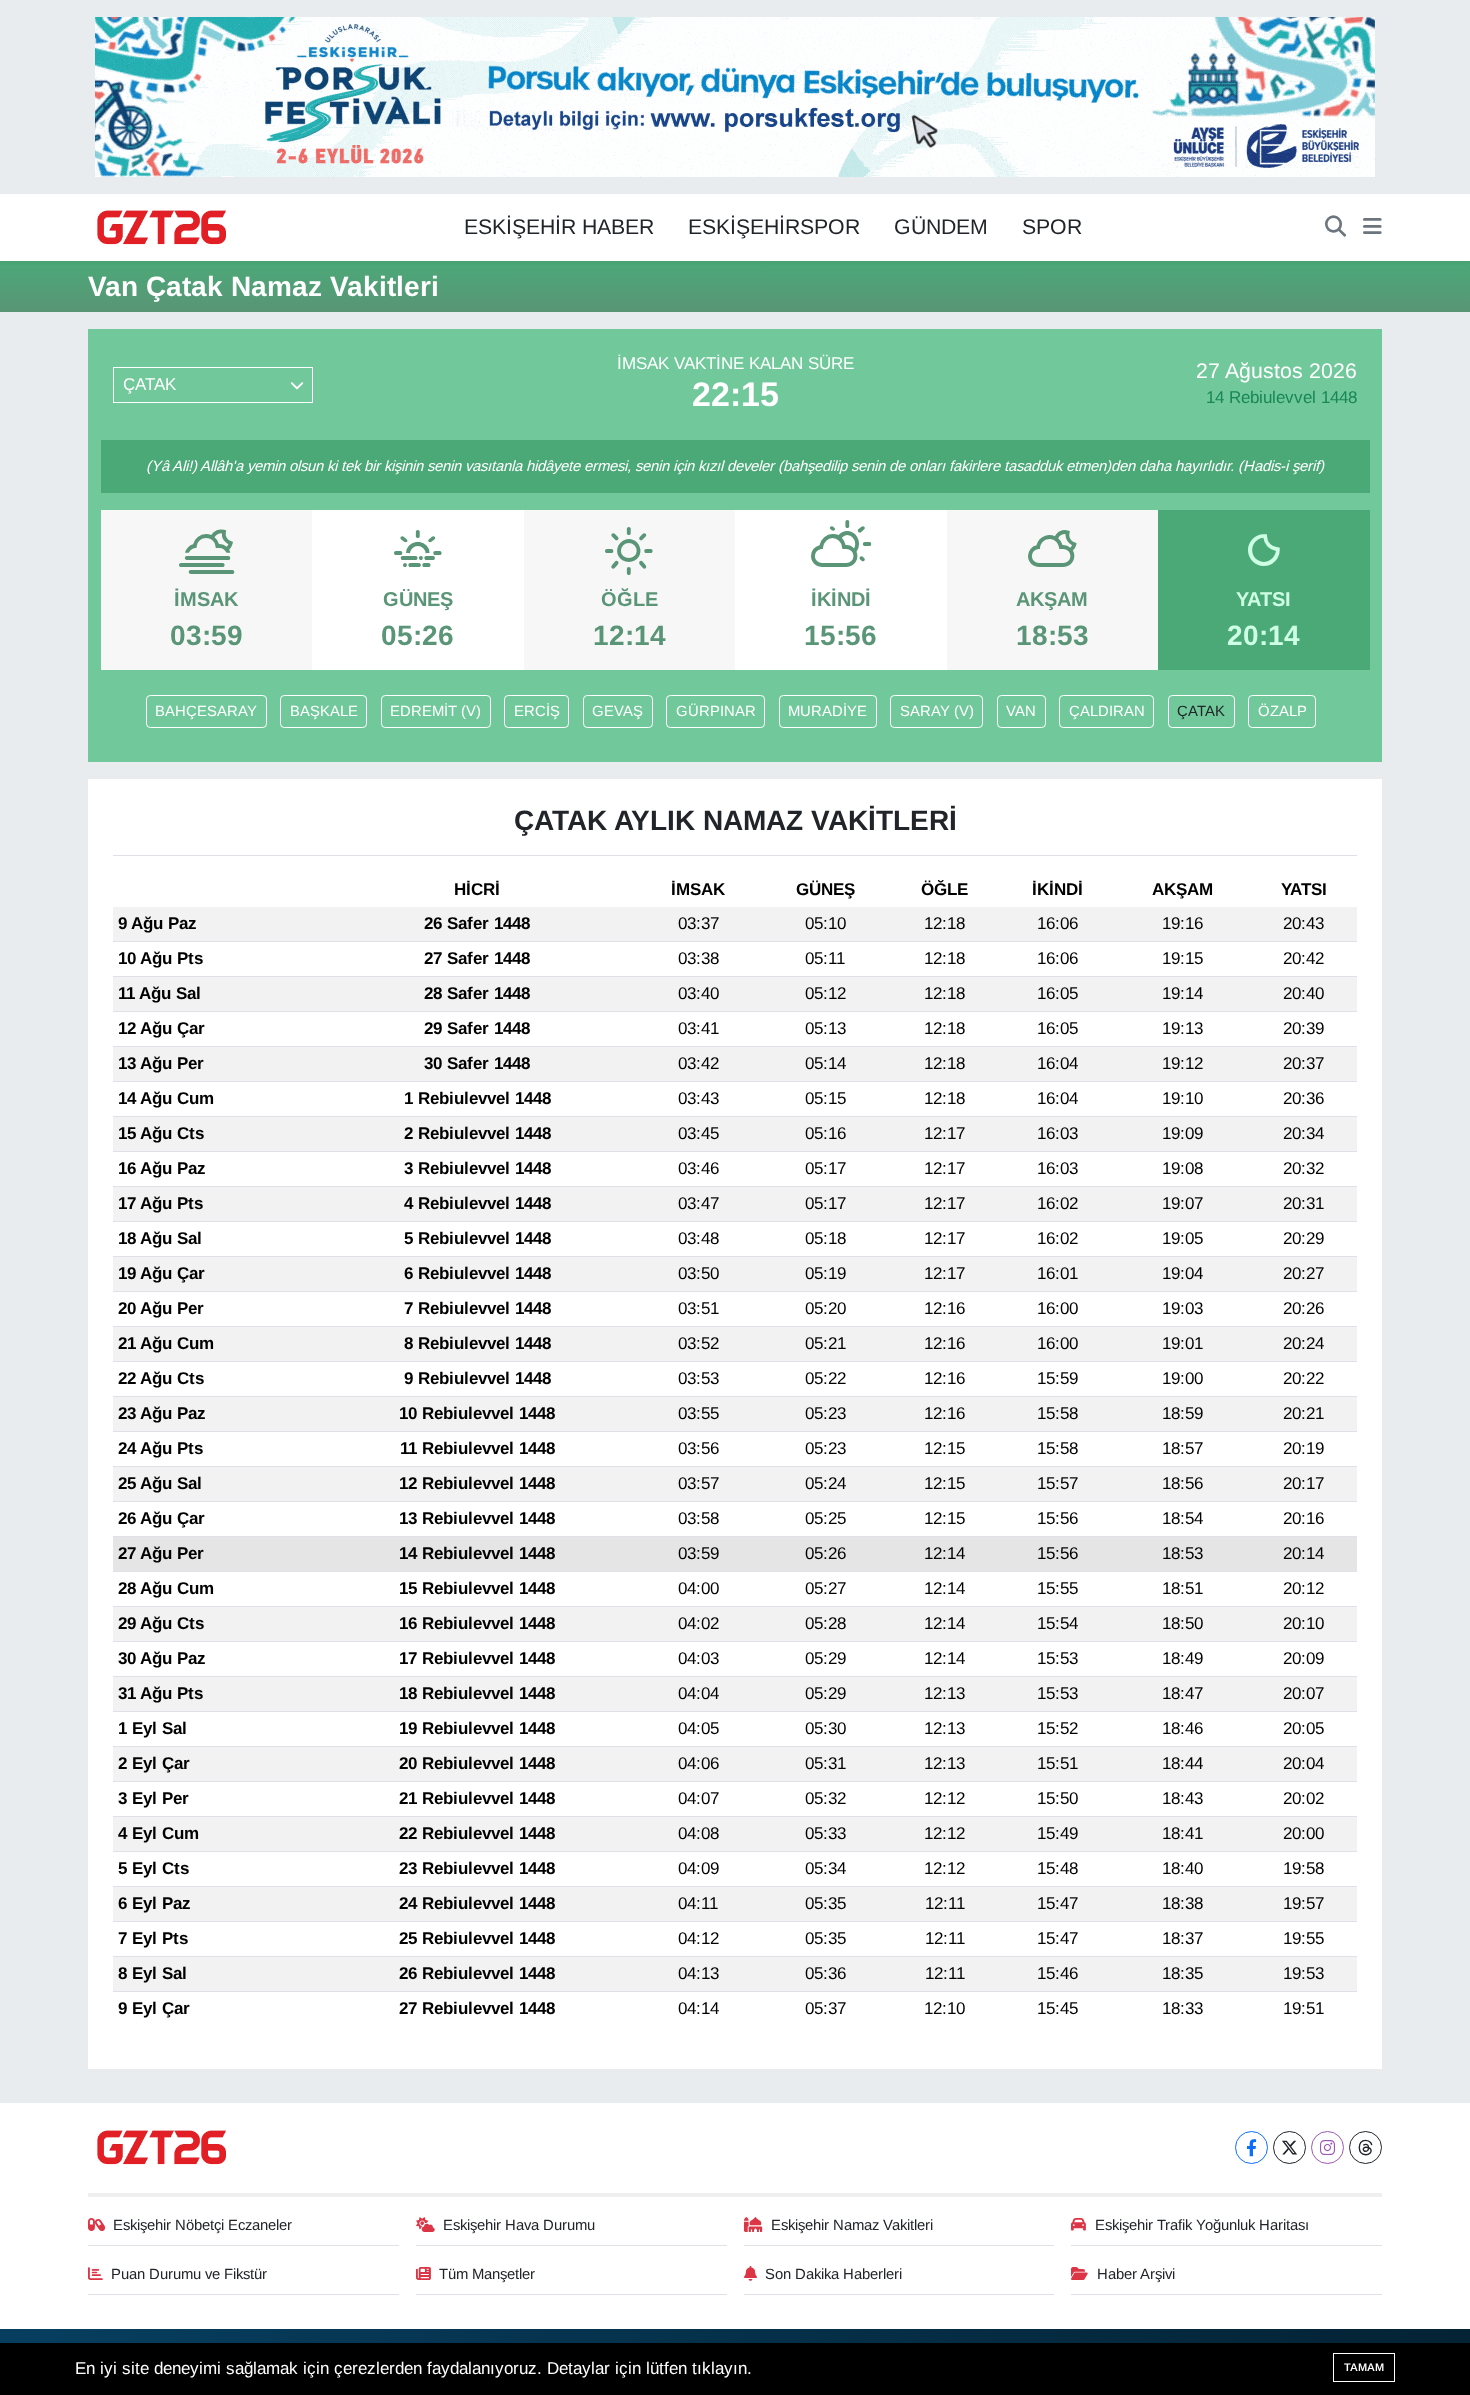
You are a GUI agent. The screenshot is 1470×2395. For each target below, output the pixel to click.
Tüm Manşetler (487, 2274)
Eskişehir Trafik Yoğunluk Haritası (1202, 2225)
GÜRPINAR (716, 711)
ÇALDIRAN (1107, 711)
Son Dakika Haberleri (833, 2274)
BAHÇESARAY (206, 711)
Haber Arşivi (1136, 2274)
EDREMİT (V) (435, 711)
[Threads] (1365, 2147)
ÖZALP (1282, 711)
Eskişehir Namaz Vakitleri (852, 2225)
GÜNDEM (941, 227)
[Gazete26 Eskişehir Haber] (163, 228)
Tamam (1364, 2367)
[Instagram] (1327, 2147)
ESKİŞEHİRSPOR (774, 227)
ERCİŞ (537, 711)
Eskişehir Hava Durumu (519, 2225)
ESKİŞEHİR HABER (559, 227)
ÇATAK (1201, 711)
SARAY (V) (937, 711)
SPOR (1052, 227)
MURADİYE (827, 711)
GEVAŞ (617, 711)
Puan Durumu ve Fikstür (189, 2274)
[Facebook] (1251, 2147)
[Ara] (1335, 228)
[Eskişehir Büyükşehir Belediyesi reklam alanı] (735, 95)
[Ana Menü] (1372, 228)
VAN (1021, 711)
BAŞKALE (324, 711)
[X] (1289, 2147)
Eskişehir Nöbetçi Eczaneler (202, 2225)
